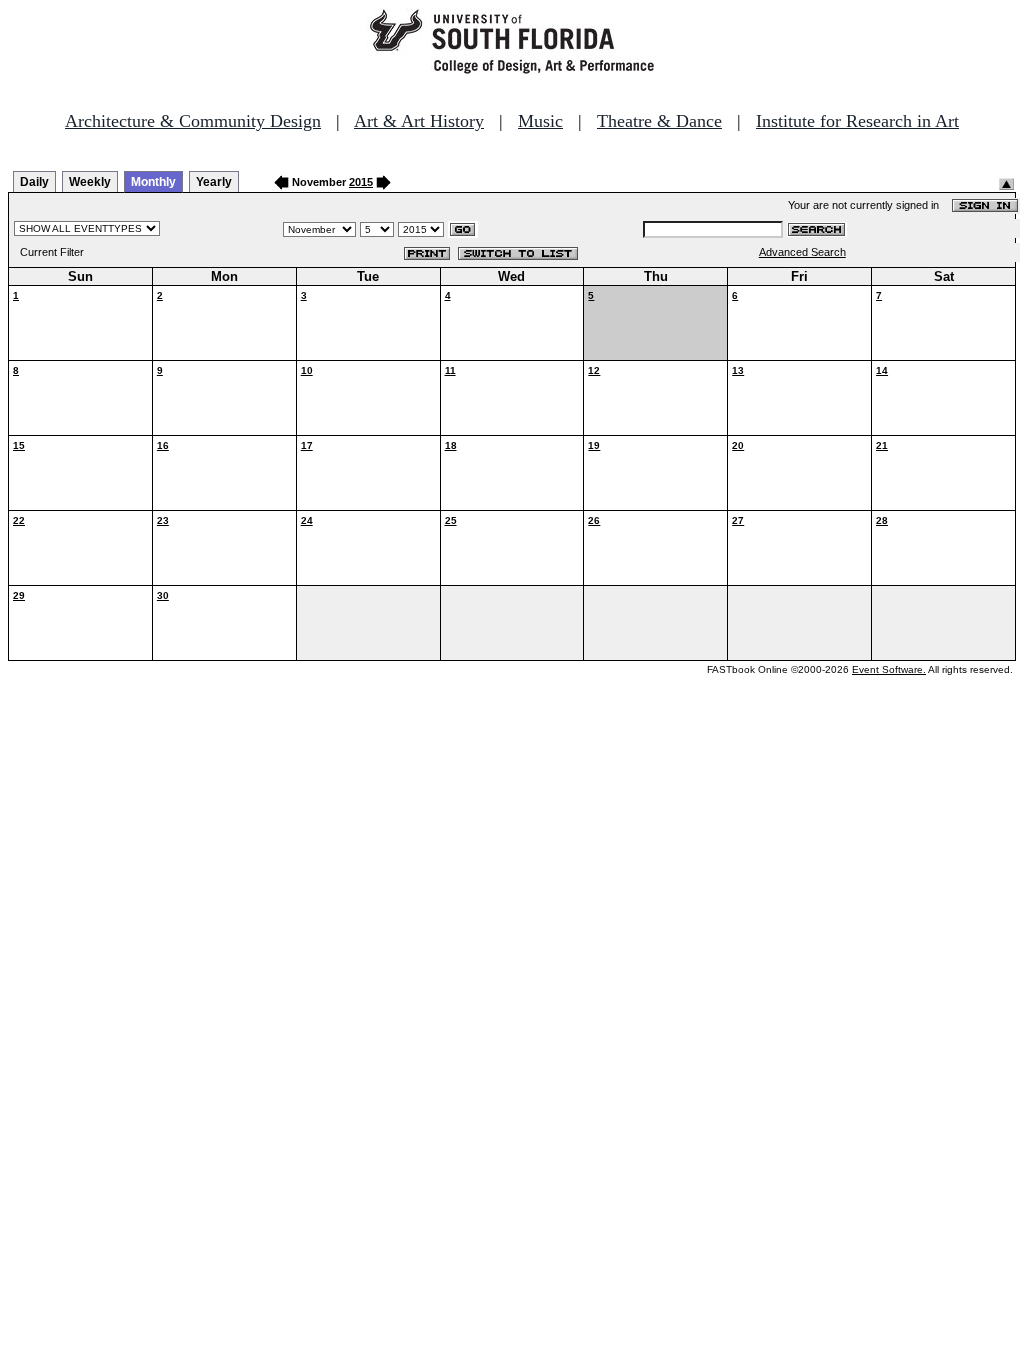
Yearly (214, 182)
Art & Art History (419, 121)
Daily (34, 182)
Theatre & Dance (659, 121)
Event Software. (889, 669)
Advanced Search (802, 252)
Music (540, 121)
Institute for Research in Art (857, 121)
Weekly (90, 182)
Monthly (153, 182)
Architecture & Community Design (193, 121)
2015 (361, 182)
